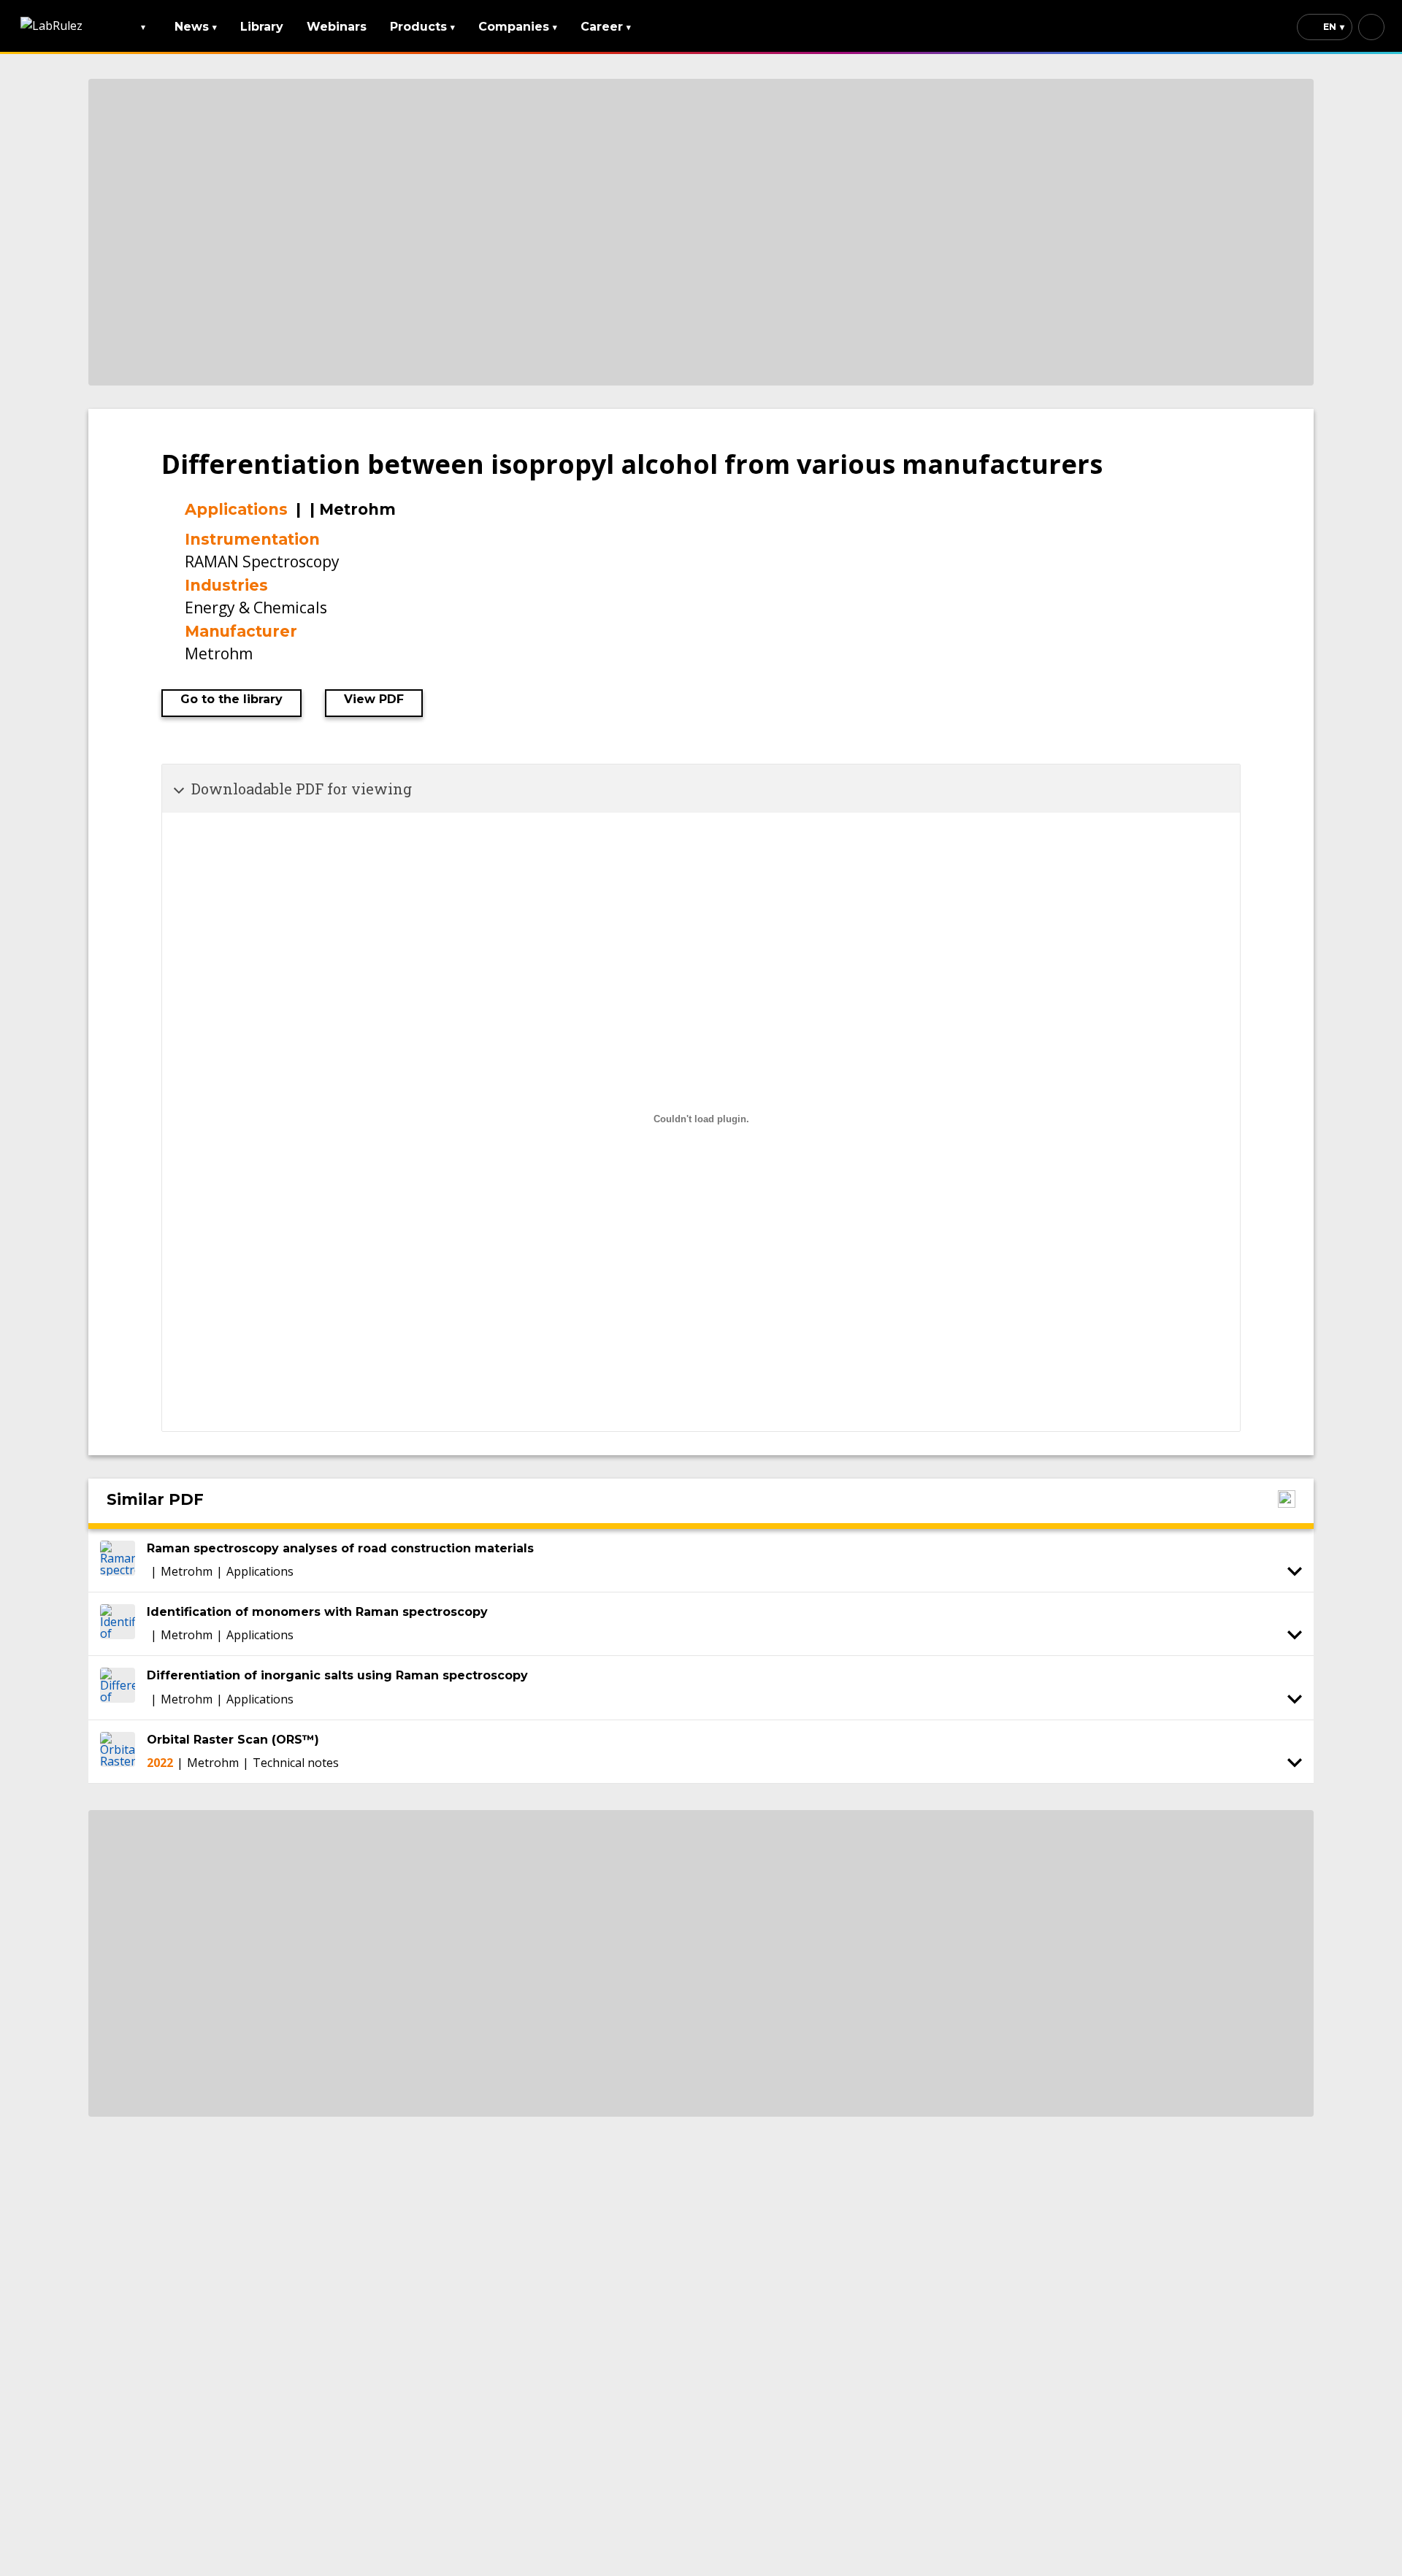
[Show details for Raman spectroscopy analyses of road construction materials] (1295, 1571)
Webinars (337, 27)
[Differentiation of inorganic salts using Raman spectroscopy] (118, 1687)
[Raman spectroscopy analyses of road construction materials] (118, 1560)
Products (422, 27)
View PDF (374, 699)
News (196, 27)
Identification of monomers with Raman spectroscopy (317, 1612)
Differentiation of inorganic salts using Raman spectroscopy (337, 1675)
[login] (1371, 27)
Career (606, 27)
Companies (518, 27)
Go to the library (231, 699)
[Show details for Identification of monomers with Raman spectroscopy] (1295, 1635)
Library (262, 27)
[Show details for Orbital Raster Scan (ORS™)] (1295, 1763)
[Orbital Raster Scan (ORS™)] (118, 1752)
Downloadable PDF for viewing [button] (302, 789)
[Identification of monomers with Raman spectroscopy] (118, 1624)
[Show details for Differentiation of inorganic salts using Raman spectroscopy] (1295, 1699)
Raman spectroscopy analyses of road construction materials (340, 1548)
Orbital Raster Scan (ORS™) (233, 1740)
